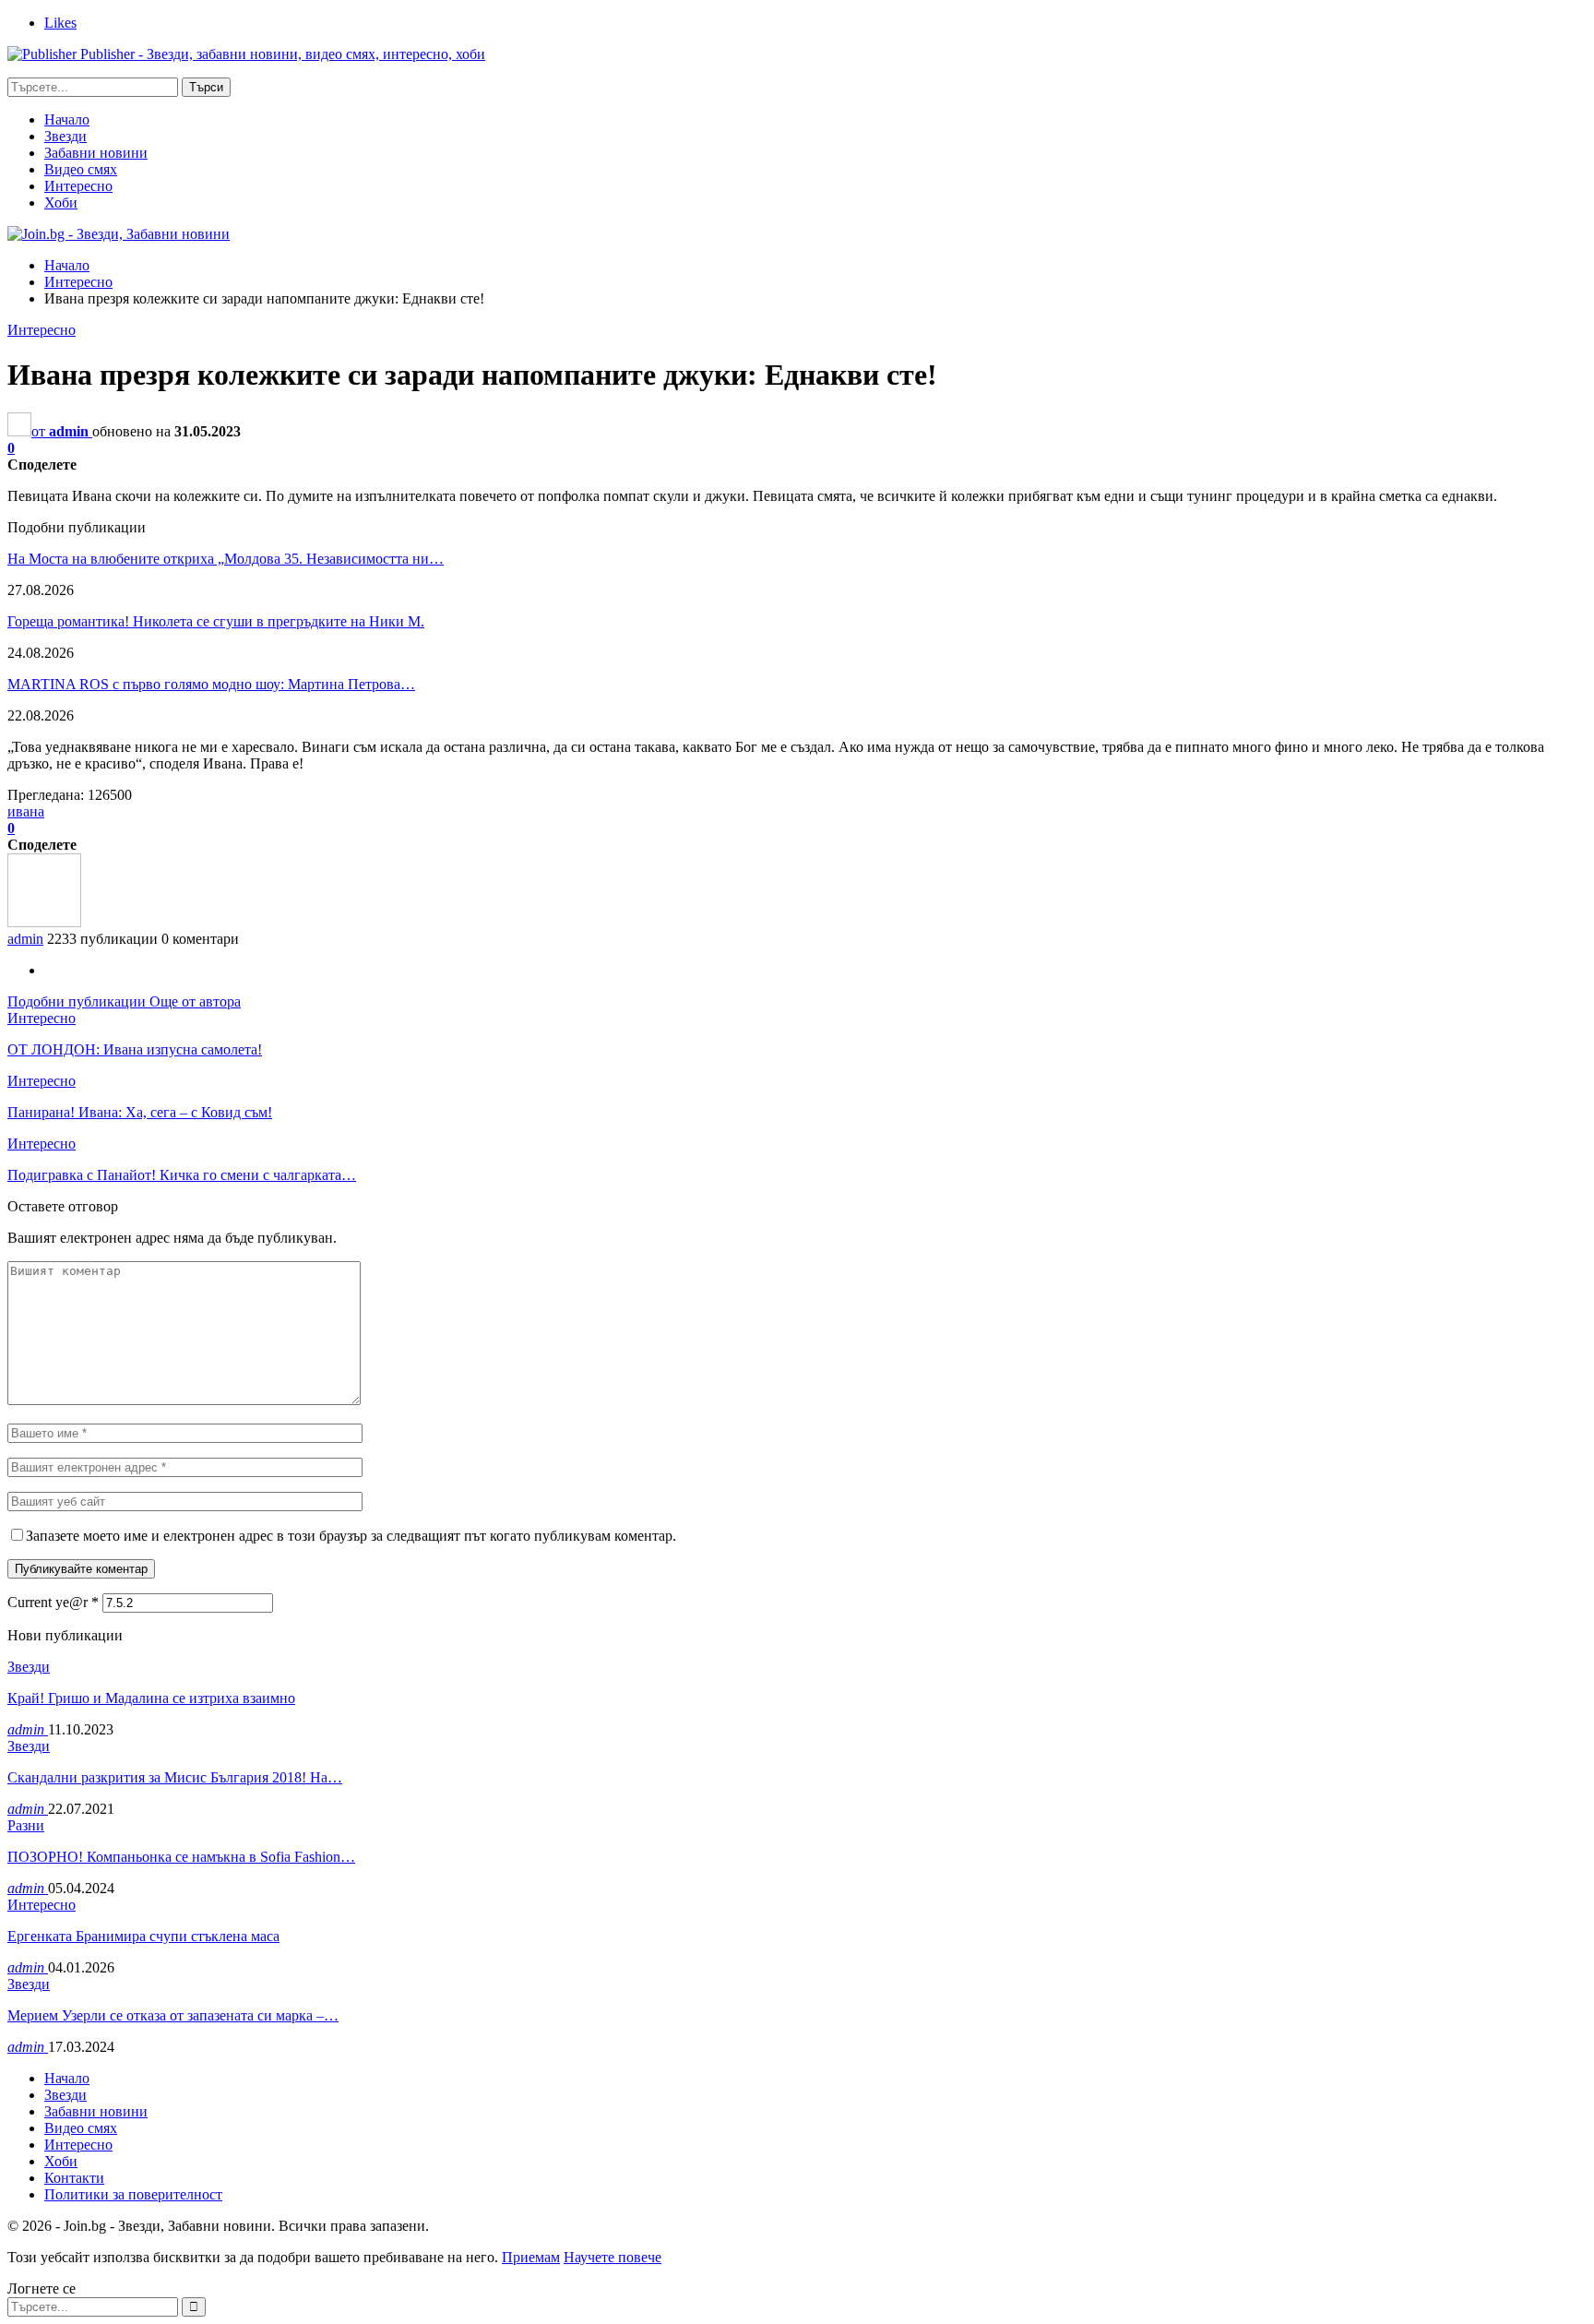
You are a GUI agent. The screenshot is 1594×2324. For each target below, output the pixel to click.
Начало (67, 119)
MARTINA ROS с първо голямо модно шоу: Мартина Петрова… (211, 684)
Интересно (78, 186)
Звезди (65, 136)
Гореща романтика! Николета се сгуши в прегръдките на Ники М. (216, 621)
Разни (26, 1825)
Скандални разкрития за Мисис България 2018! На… (175, 1777)
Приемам (531, 2257)
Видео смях (81, 169)
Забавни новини (96, 153)
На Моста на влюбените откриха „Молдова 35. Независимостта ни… (226, 559)
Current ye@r (53, 1602)
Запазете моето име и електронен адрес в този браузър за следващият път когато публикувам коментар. (351, 1536)
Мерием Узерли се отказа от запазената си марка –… (173, 2015)
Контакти (74, 2178)
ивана (26, 811)
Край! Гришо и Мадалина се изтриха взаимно (151, 1698)
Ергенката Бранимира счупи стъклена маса (143, 1936)
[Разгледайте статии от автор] (44, 922)
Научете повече (613, 2257)
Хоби (61, 203)
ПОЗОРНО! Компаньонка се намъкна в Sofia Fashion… (181, 1857)
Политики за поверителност (133, 2194)
